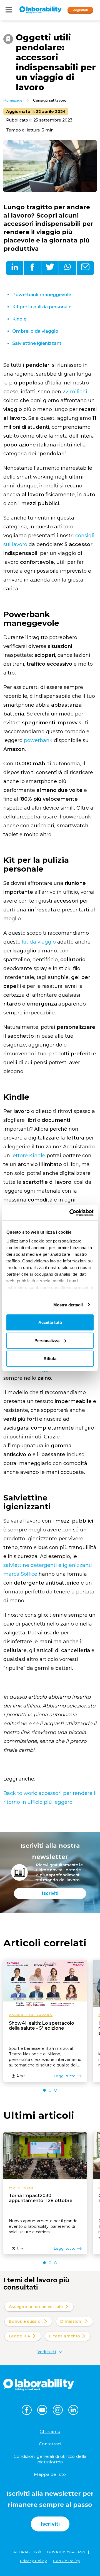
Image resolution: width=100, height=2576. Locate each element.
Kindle (19, 319)
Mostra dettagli (68, 1305)
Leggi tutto (65, 2076)
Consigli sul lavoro (50, 100)
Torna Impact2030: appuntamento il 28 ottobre (41, 2198)
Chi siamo (50, 2431)
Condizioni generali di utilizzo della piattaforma (50, 2459)
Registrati (80, 10)
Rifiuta (50, 1359)
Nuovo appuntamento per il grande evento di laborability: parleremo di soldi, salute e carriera (43, 2226)
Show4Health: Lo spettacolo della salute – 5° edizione (42, 2026)
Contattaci (50, 2444)
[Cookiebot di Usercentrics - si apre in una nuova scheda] (71, 1213)
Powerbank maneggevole (42, 295)
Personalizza (47, 1340)
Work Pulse (21, 2188)
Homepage (13, 100)
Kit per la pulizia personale (42, 307)
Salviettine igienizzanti (37, 343)
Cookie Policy (67, 2561)
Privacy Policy (33, 2561)
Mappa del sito (50, 2474)
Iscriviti (50, 1893)
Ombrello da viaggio (35, 331)
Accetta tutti (50, 1322)
